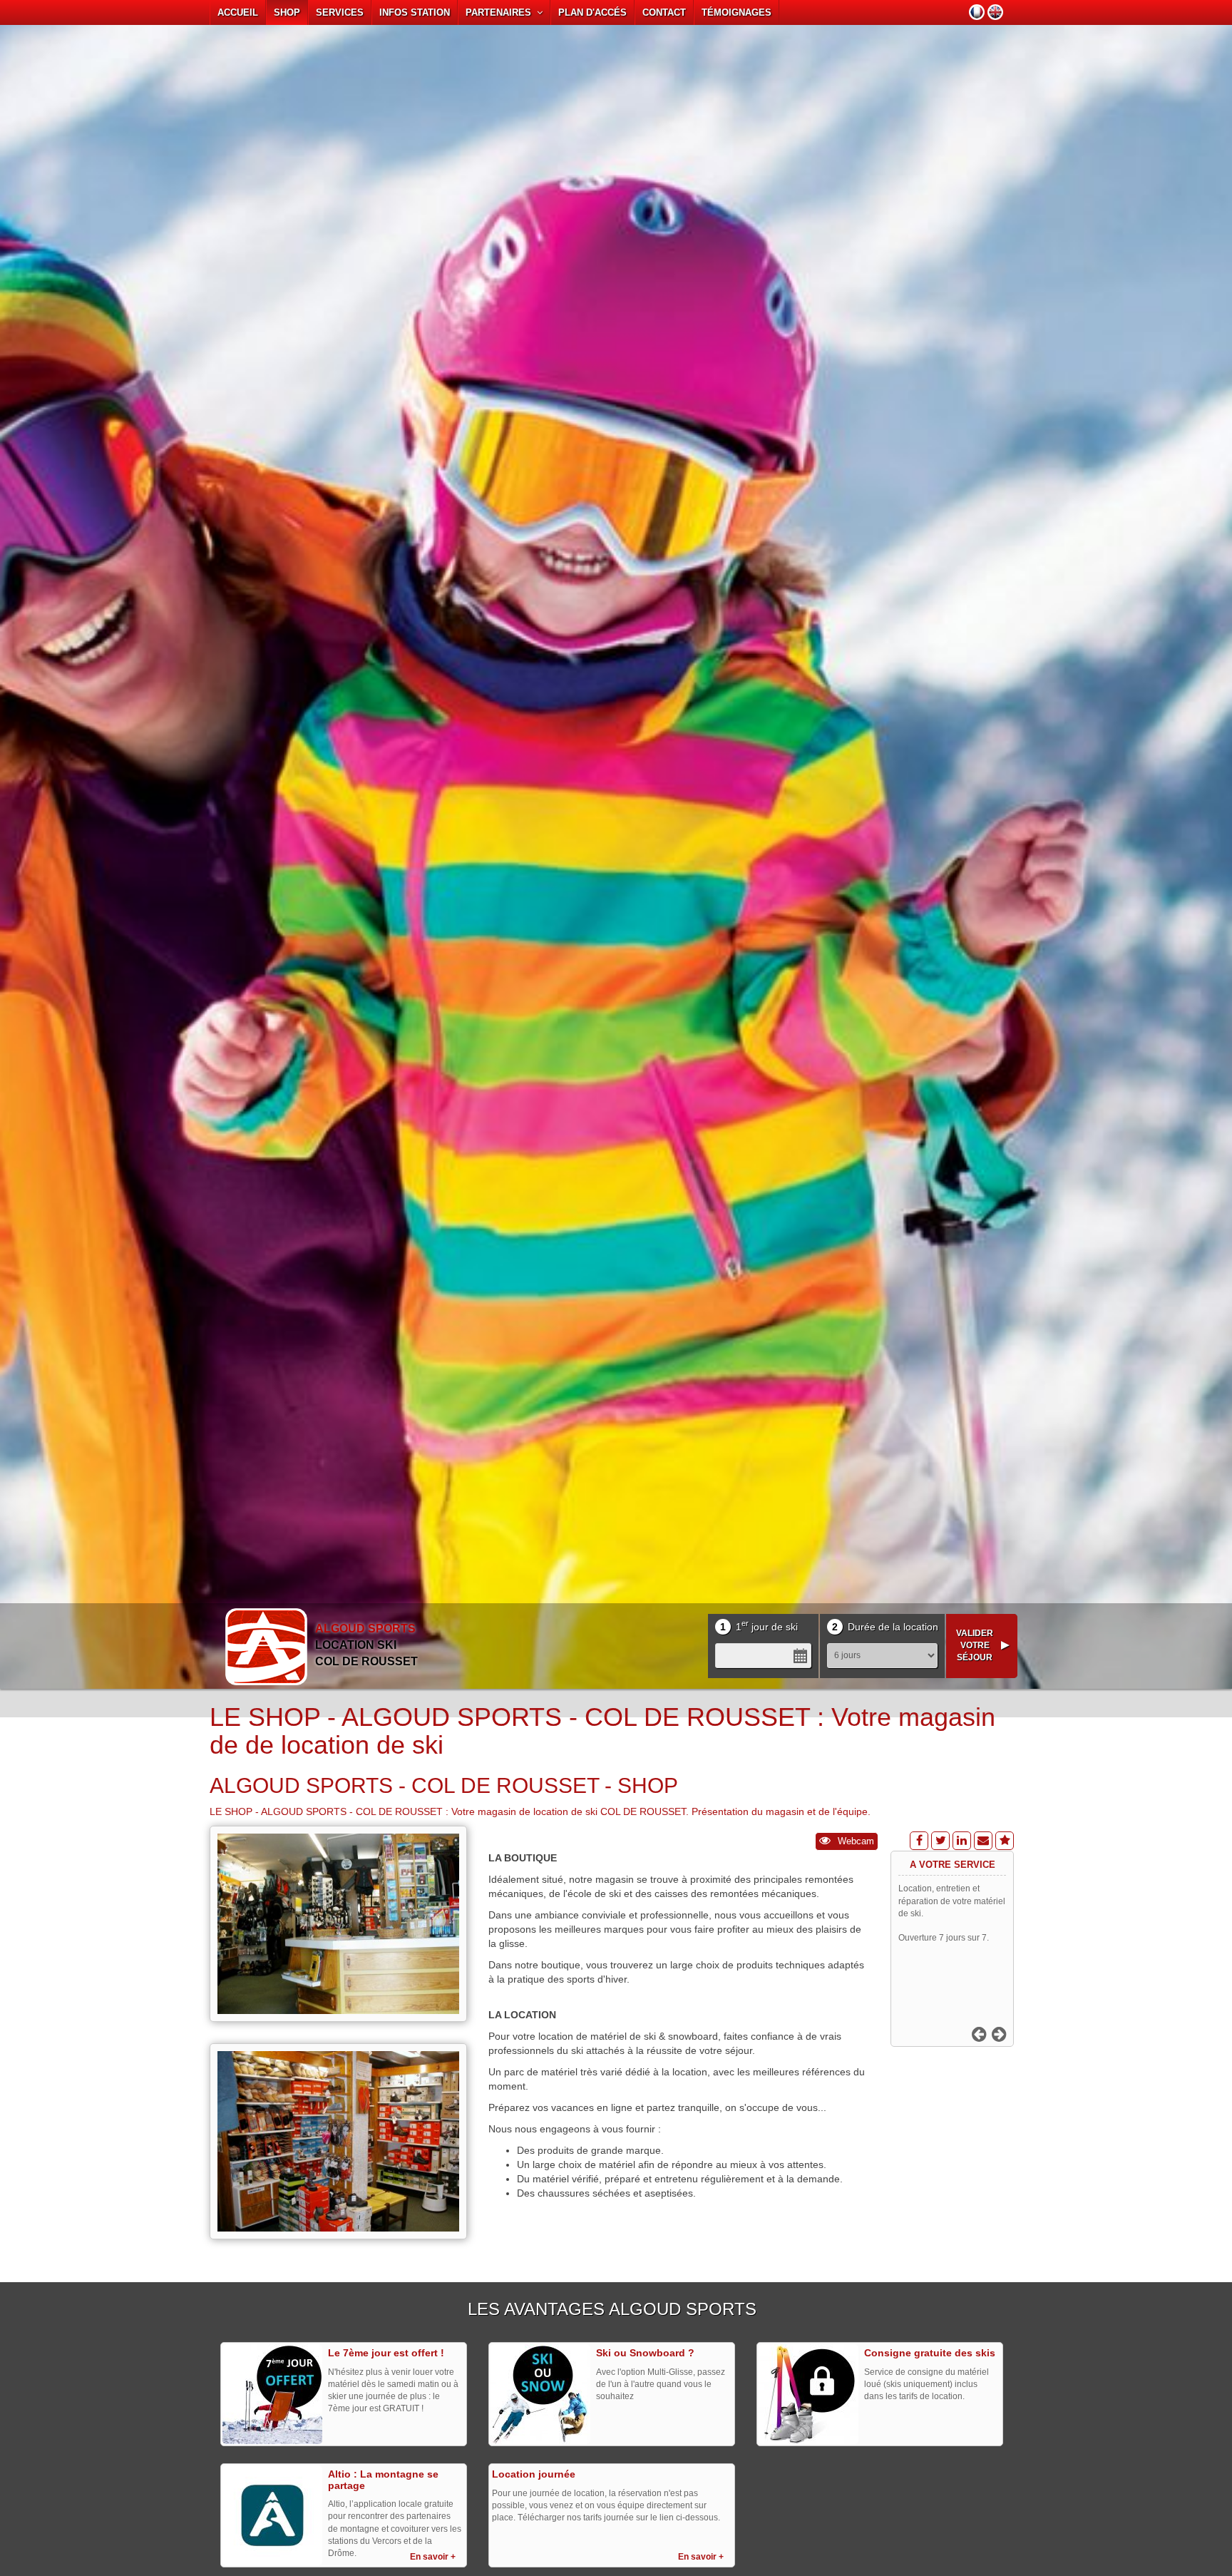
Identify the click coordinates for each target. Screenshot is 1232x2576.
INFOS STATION (415, 12)
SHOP (287, 12)
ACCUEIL (238, 12)
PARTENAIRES (501, 12)
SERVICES (340, 12)
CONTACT (664, 12)
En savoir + (433, 2557)
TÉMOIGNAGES (736, 12)
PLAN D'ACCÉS (592, 12)
